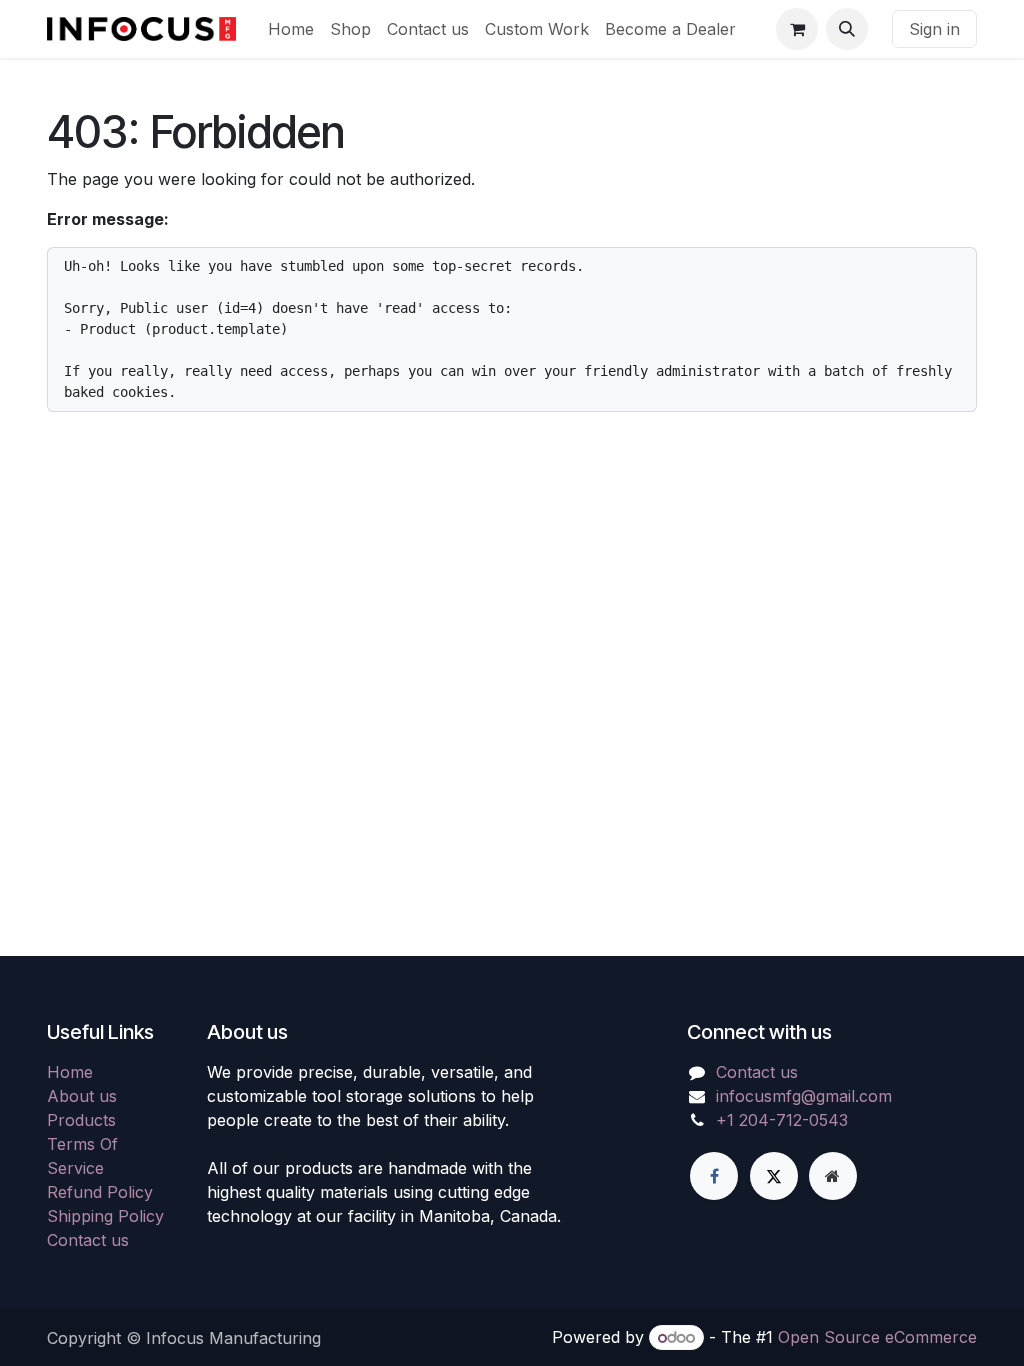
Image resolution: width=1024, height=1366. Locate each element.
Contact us (88, 1240)
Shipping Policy (105, 1216)
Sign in (934, 29)
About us (82, 1096)
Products (81, 1120)
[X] (774, 1176)
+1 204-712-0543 (782, 1120)
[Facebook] (714, 1176)
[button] (847, 29)
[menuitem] (291, 29)
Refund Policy (100, 1192)
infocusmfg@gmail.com (804, 1096)
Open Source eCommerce (877, 1337)
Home (70, 1072)
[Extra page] (833, 1176)
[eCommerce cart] (797, 29)
